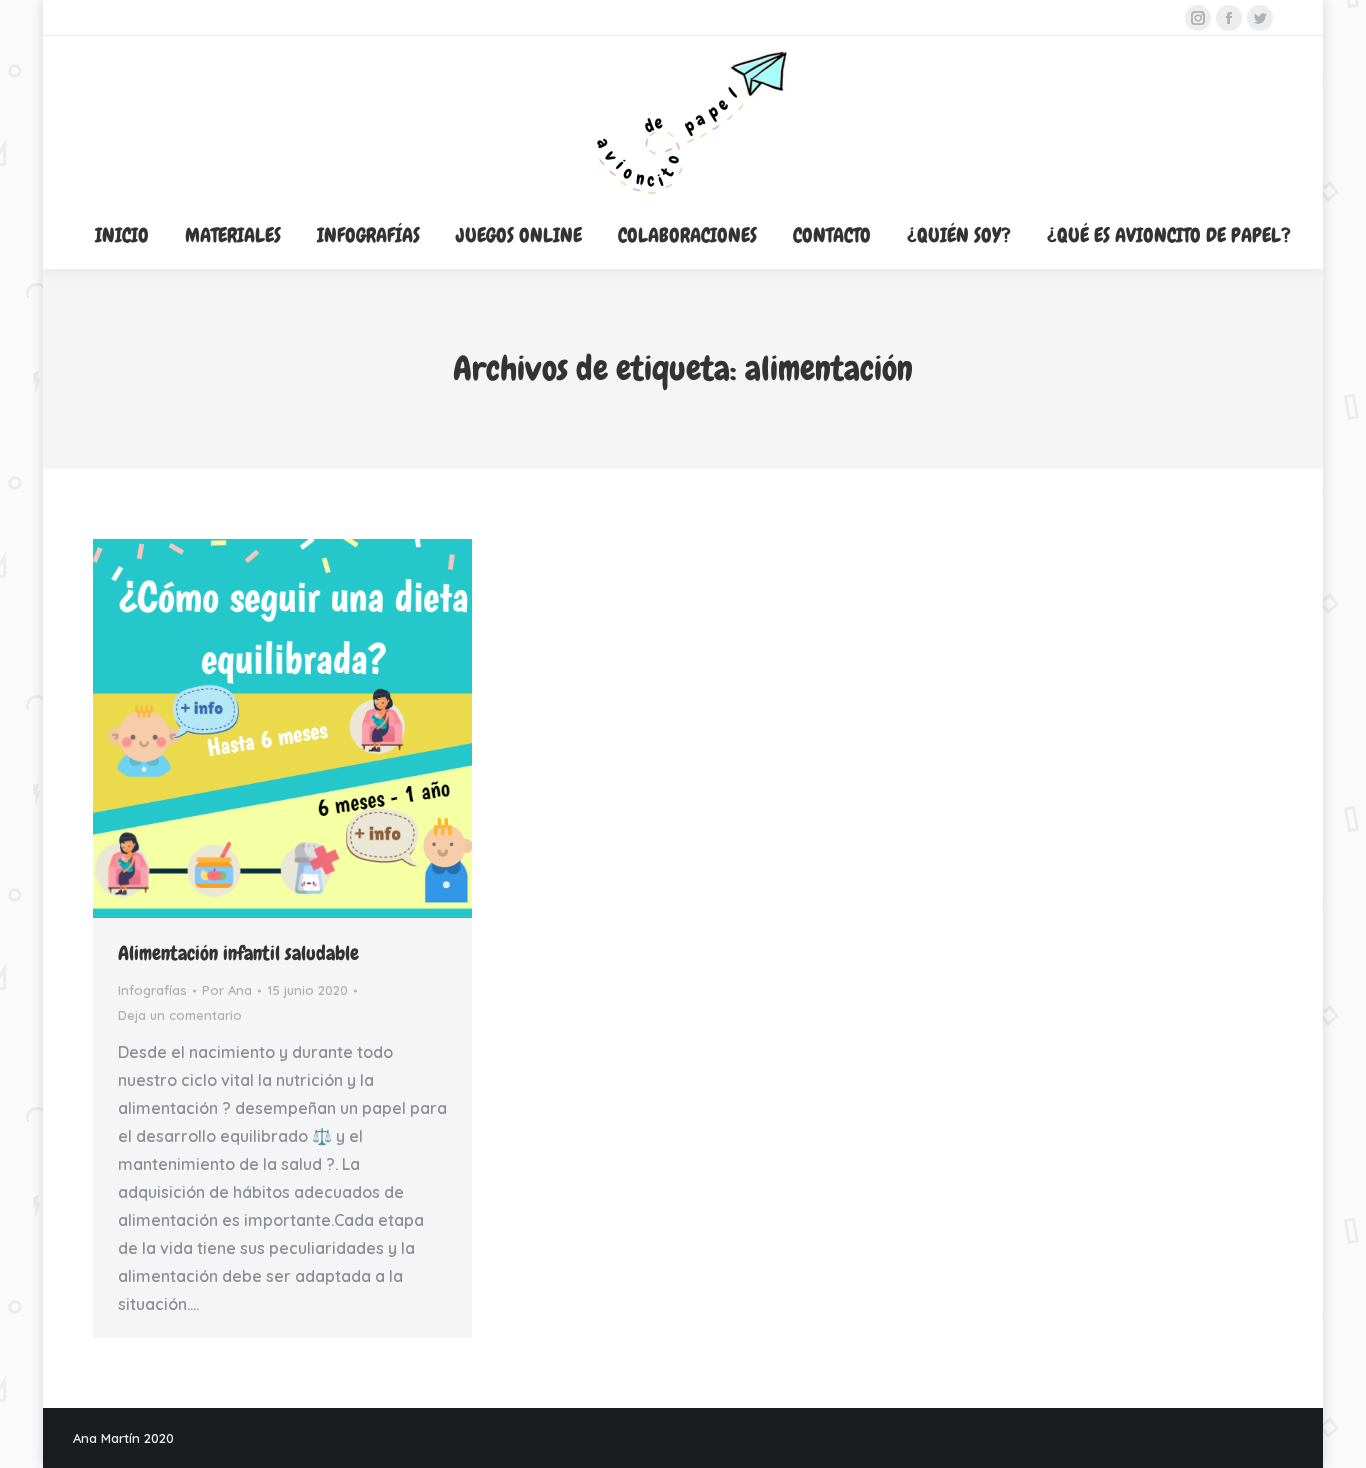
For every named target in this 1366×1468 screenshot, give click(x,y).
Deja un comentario (180, 1015)
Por (227, 990)
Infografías (152, 990)
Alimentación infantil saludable (238, 953)
